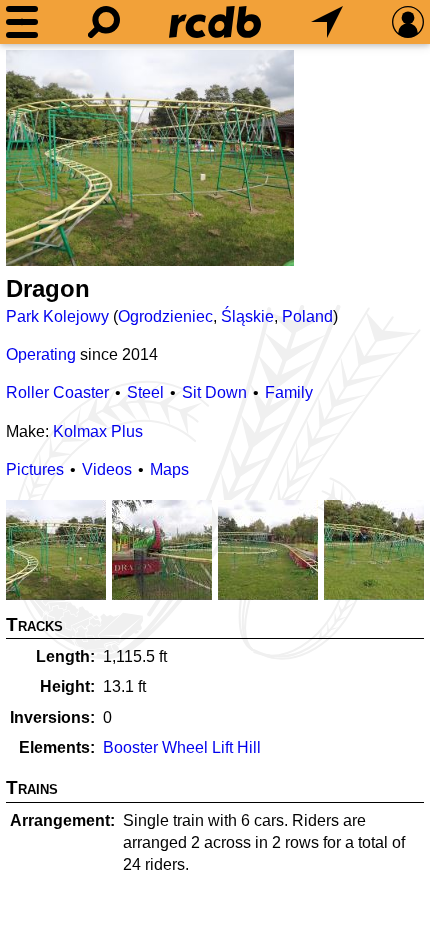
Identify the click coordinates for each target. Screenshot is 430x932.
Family (289, 392)
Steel (145, 392)
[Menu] (22, 22)
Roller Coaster (57, 392)
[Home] (215, 22)
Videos (107, 469)
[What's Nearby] (327, 22)
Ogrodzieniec (165, 316)
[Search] (104, 22)
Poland (307, 316)
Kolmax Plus (98, 431)
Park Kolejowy (57, 316)
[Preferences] (408, 22)
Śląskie (247, 316)
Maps (169, 469)
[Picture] (150, 158)
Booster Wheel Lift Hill (182, 747)
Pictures (35, 469)
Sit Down (214, 392)
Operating (41, 354)
